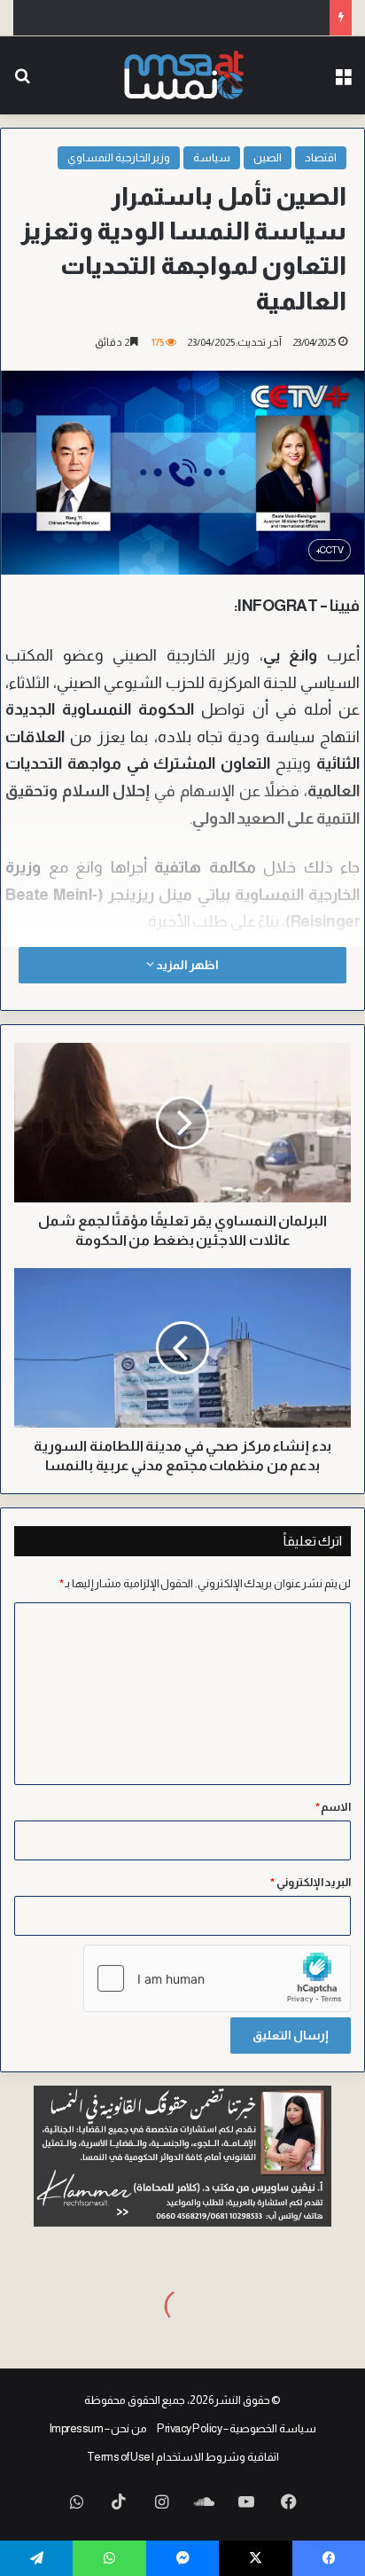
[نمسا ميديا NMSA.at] (183, 75)
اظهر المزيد (186, 965)
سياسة (212, 157)
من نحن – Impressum (98, 2428)
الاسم (334, 1807)
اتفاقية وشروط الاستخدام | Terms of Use (183, 2457)
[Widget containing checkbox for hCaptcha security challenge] (217, 1978)
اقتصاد (321, 157)
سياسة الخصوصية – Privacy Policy (237, 2428)
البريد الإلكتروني (311, 1882)
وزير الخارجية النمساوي (119, 157)
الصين (268, 157)
